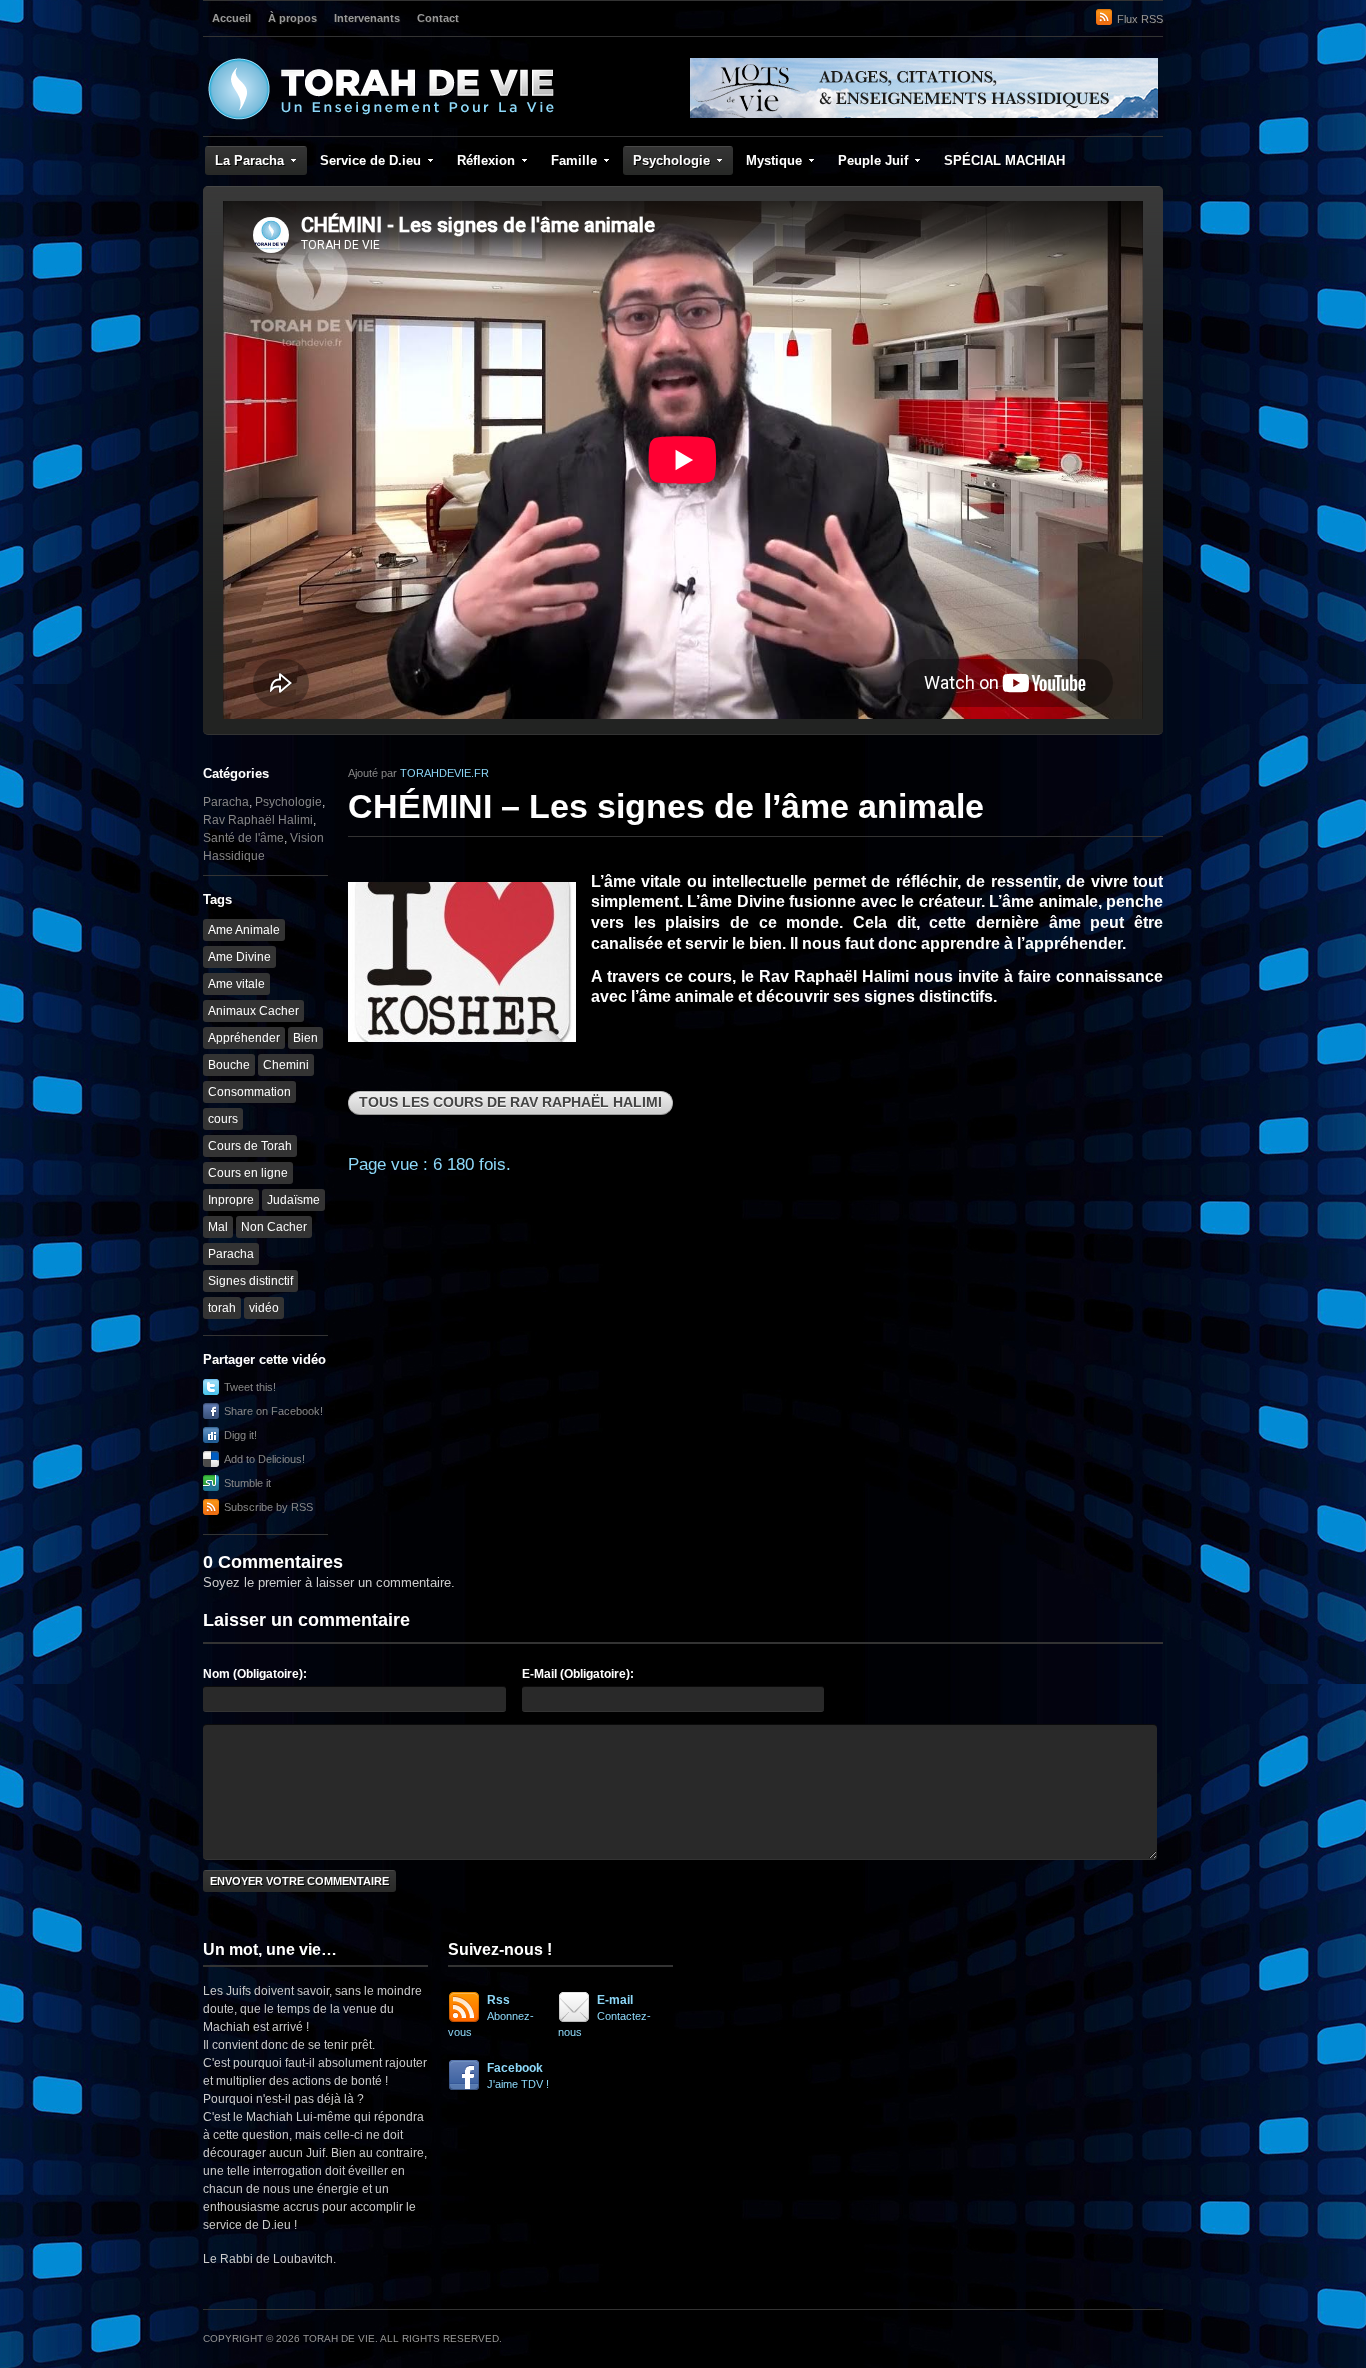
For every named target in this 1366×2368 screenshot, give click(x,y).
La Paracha (249, 160)
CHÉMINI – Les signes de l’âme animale (666, 806)
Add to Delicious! (264, 1459)
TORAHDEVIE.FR (444, 773)
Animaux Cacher (253, 1011)
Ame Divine (239, 957)
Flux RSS (1140, 19)
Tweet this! (250, 1387)
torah (222, 1308)
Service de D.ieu (370, 160)
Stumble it (247, 1483)
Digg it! (240, 1435)
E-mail (604, 2015)
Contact (438, 18)
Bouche (229, 1065)
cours (223, 1119)
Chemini (286, 1065)
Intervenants (367, 18)
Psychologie (671, 160)
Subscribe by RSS (268, 1507)
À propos (292, 18)
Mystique (774, 160)
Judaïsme (293, 1200)
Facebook (518, 2075)
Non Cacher (274, 1227)
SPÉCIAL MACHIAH (1004, 160)
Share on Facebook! (273, 1411)
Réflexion (486, 160)
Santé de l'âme (243, 838)
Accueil (231, 18)
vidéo (264, 1308)
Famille (574, 160)
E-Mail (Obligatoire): (578, 1674)
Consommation (249, 1092)
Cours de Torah (250, 1146)
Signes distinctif (250, 1281)
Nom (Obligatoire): (255, 1674)
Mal (218, 1227)
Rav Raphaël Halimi (258, 820)
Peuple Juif (873, 160)
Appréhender (244, 1038)
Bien (305, 1038)
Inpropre (231, 1200)
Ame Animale (244, 930)
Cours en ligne (248, 1173)
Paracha (226, 802)
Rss (491, 2015)
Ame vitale (236, 984)
